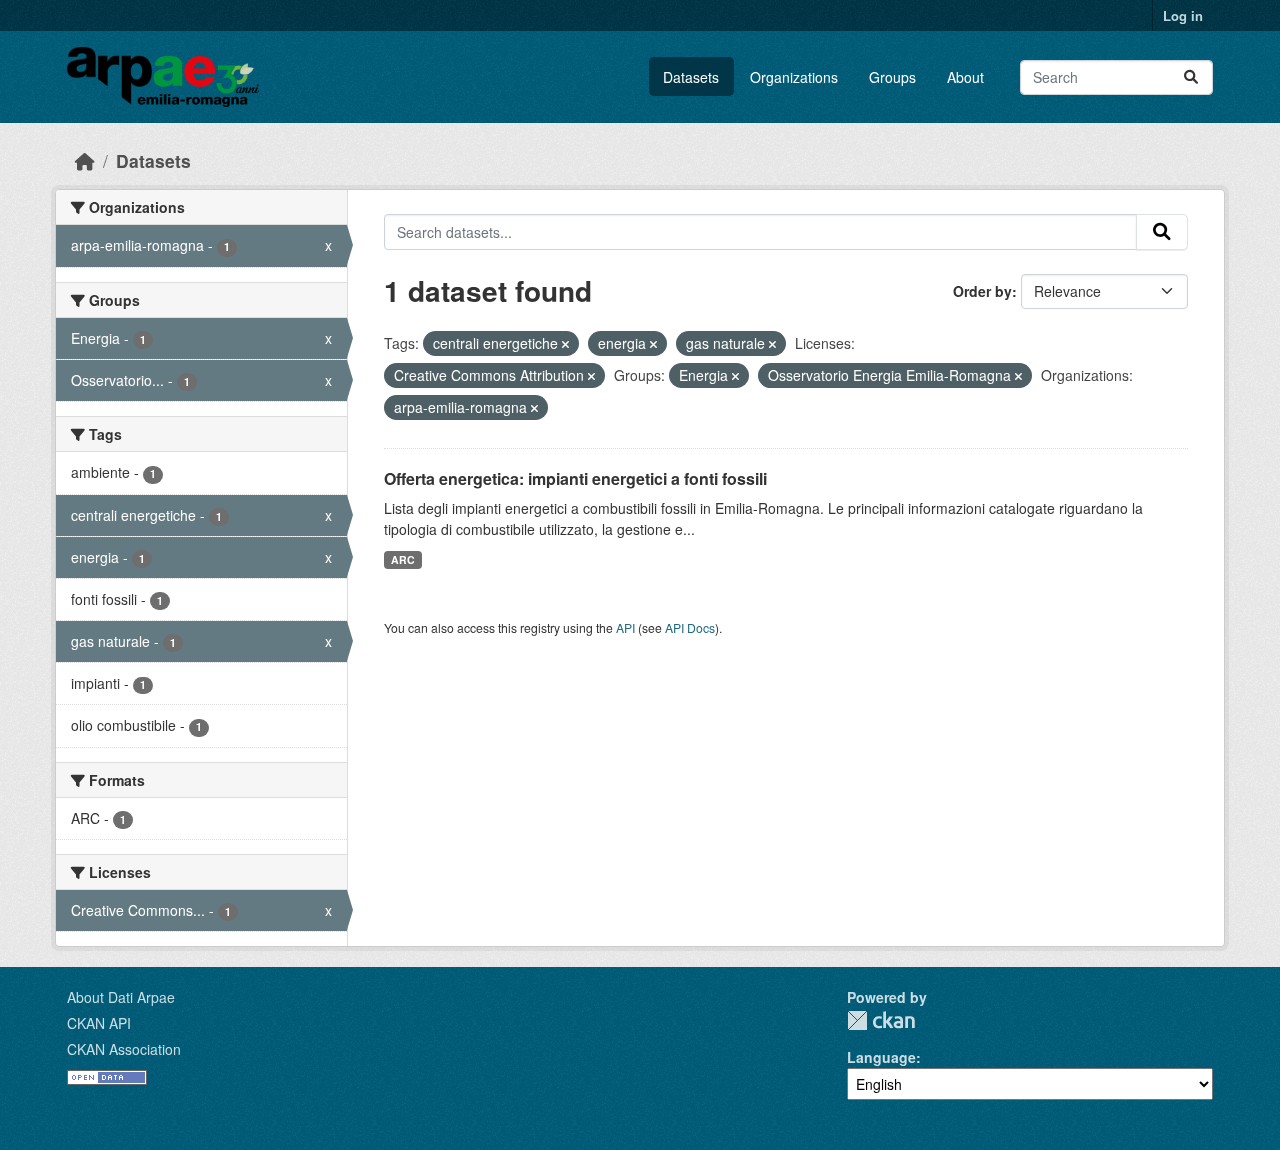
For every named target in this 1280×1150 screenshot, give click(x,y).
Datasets (691, 77)
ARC (403, 559)
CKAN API (99, 1023)
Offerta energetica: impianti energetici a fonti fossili (575, 478)
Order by (982, 291)
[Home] (85, 160)
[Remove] (565, 344)
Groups (892, 77)
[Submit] (1191, 77)
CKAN (881, 1020)
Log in (1183, 15)
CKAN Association (124, 1049)
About (965, 77)
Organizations (794, 77)
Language (881, 1057)
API (625, 627)
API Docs (690, 627)
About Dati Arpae (121, 997)
